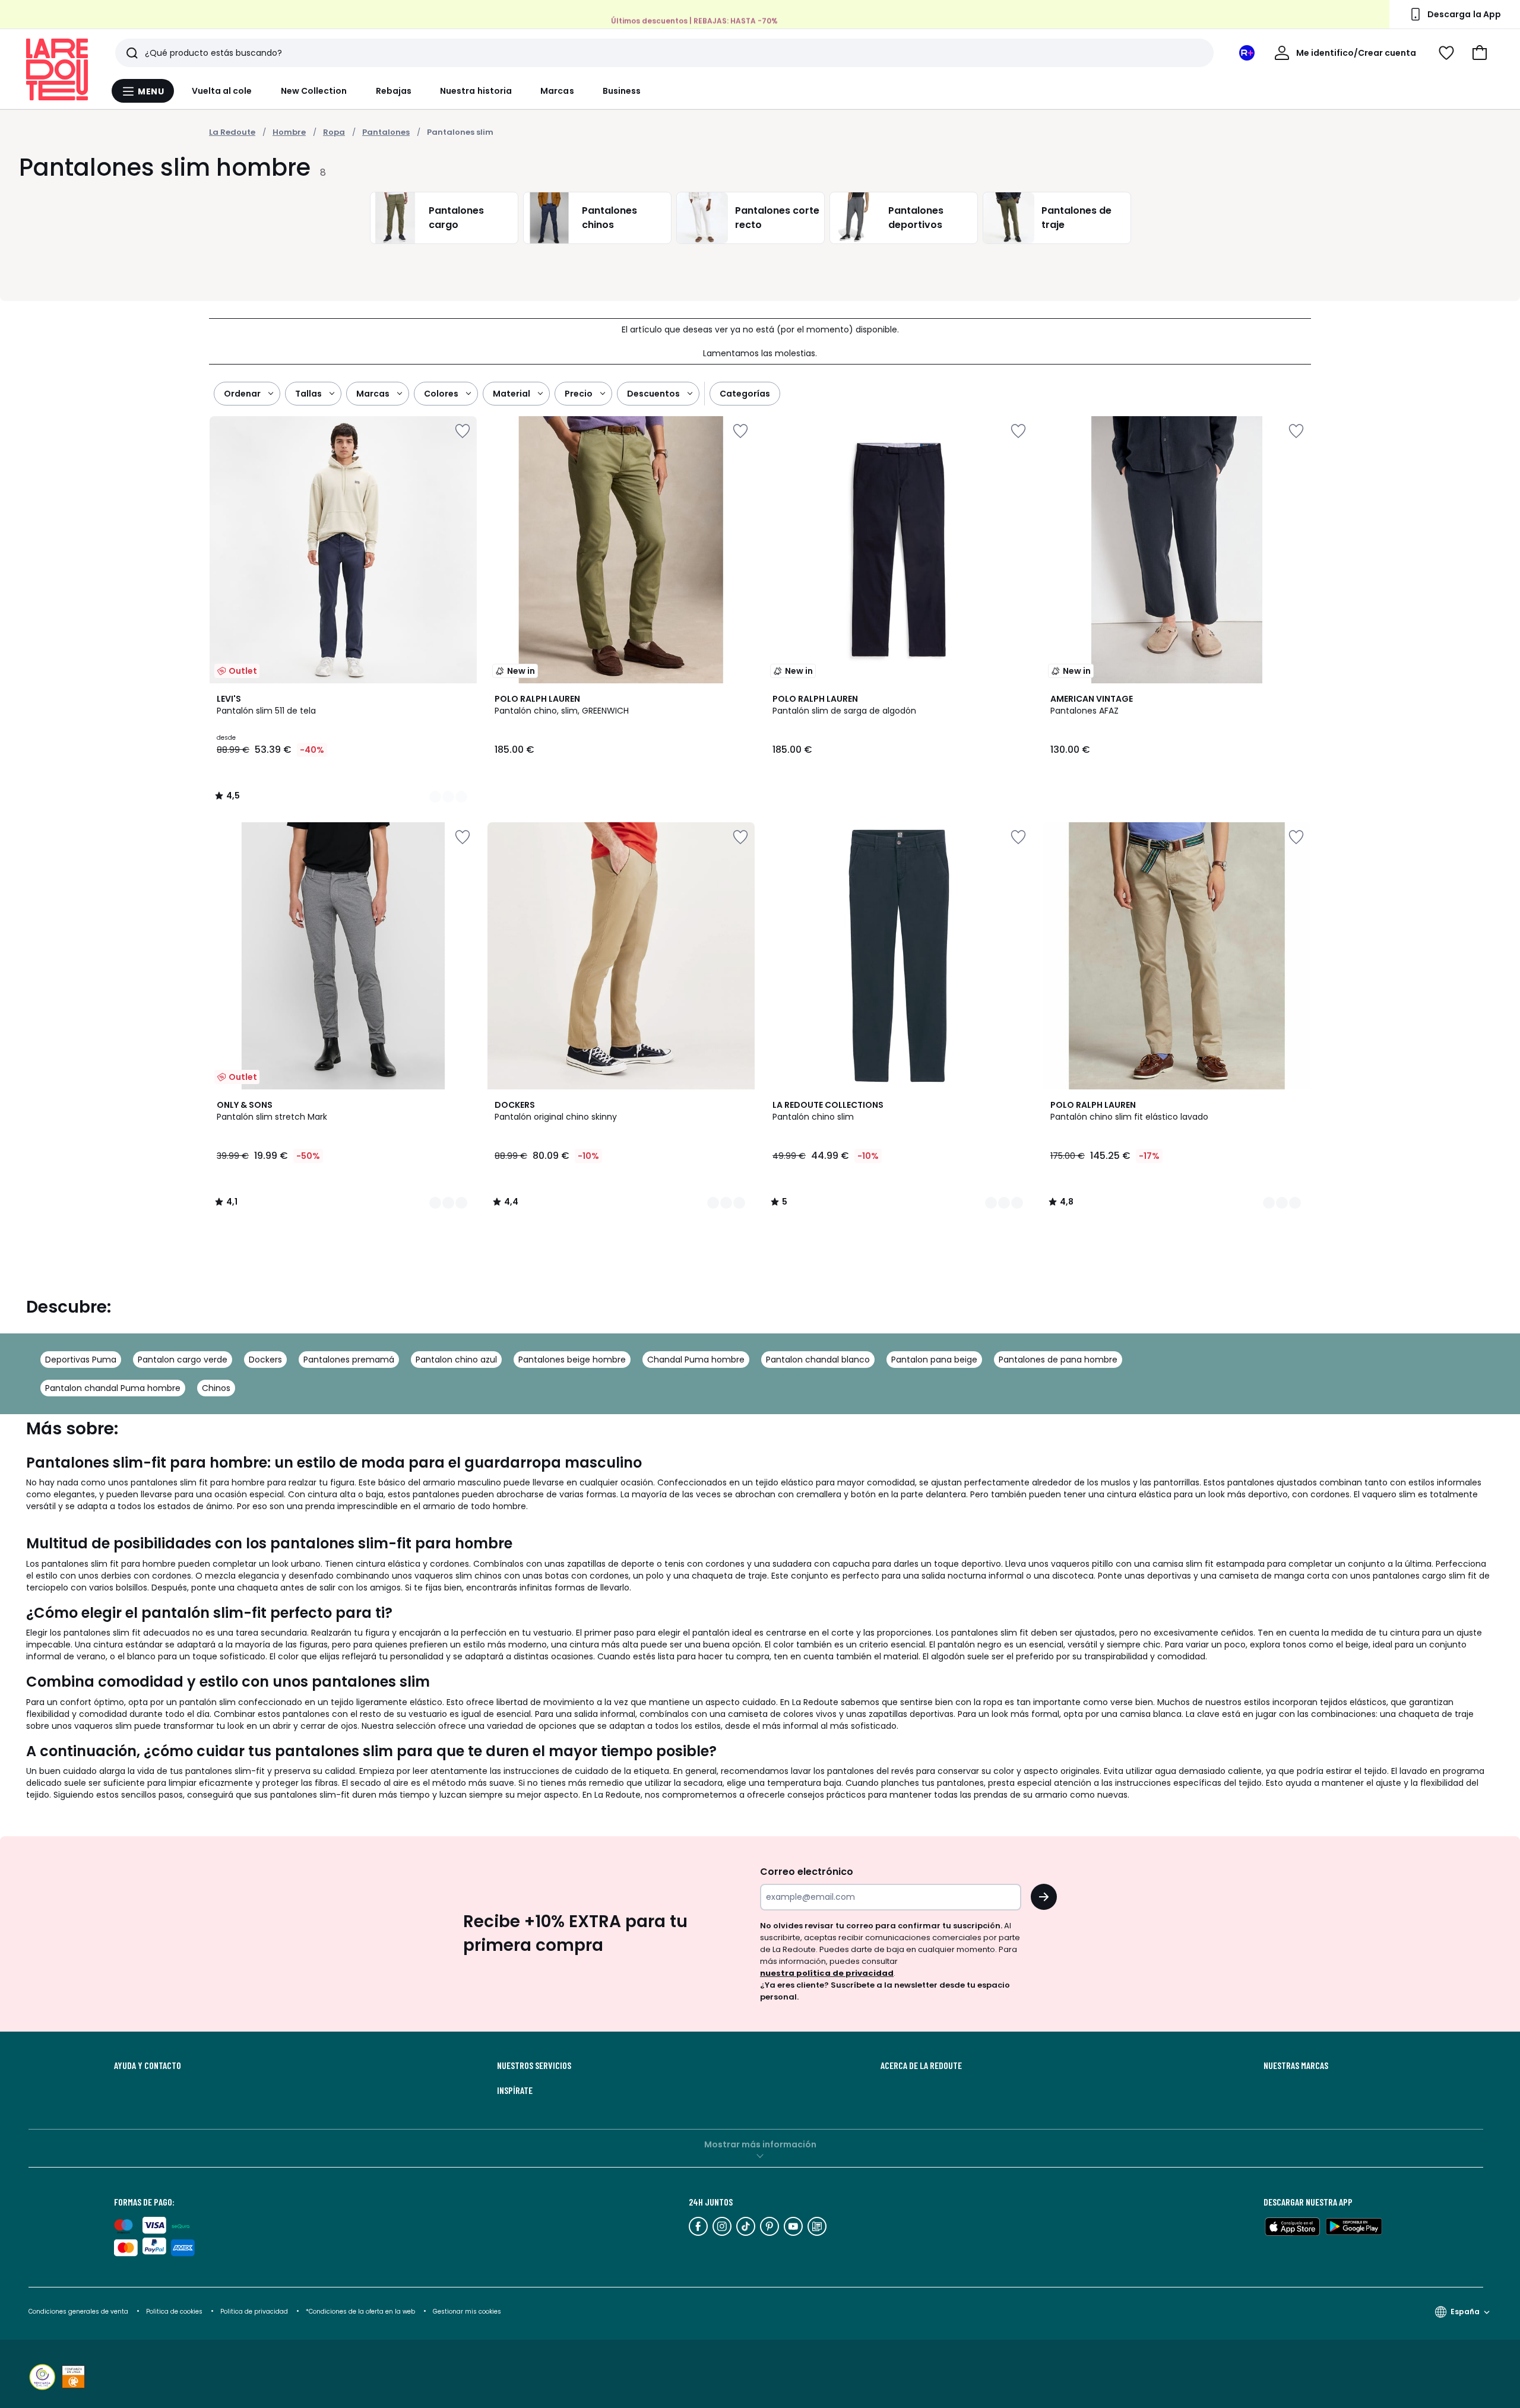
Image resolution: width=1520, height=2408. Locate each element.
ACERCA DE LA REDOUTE (921, 2065)
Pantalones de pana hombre (1058, 1360)
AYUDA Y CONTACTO (148, 2065)
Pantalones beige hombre (572, 1360)
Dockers (265, 1360)
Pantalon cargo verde (183, 1360)
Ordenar (242, 394)
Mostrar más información (760, 2144)
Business (622, 91)
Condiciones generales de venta (79, 2312)
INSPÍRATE (515, 2090)
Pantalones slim (460, 132)
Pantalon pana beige (934, 1360)
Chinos (216, 1388)
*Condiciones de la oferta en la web (360, 2312)
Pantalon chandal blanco (818, 1360)
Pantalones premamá (349, 1360)
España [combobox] (1465, 2312)
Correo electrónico (807, 1872)
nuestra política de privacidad (827, 1973)
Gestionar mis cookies (467, 2312)
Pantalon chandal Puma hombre (113, 1388)
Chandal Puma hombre (696, 1360)
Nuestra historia (476, 91)
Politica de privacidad (255, 2312)
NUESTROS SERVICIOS (534, 2065)
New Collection (314, 91)
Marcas (557, 91)
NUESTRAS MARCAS (1296, 2065)
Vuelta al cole (222, 91)
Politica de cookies (174, 2312)
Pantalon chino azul (456, 1360)
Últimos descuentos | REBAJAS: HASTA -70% (694, 20)
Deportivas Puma (81, 1360)
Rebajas (394, 91)
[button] (1480, 53)
